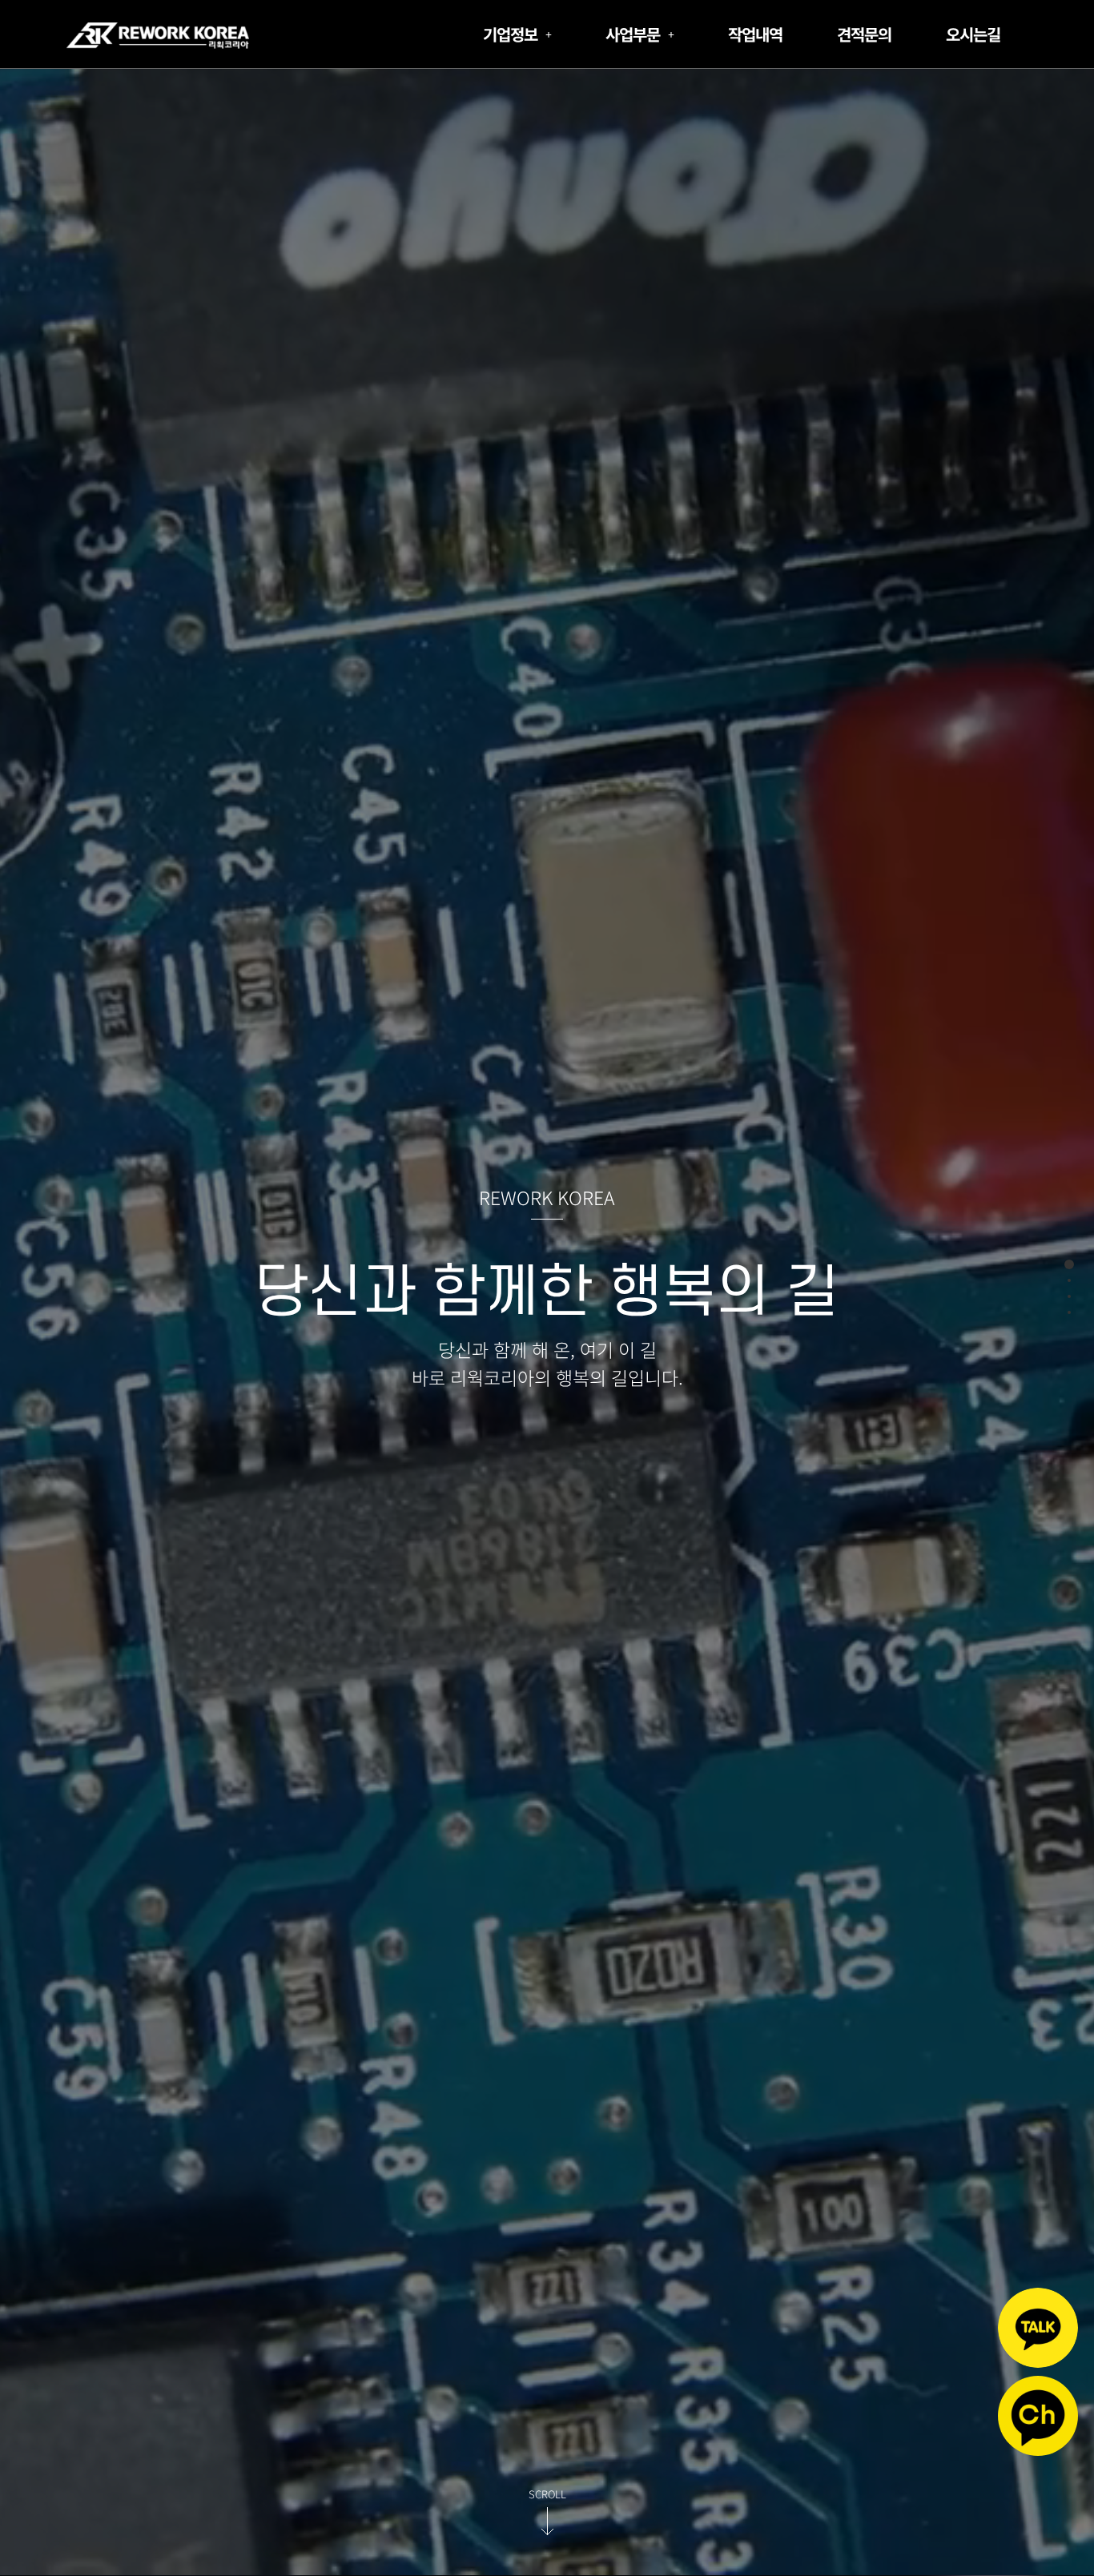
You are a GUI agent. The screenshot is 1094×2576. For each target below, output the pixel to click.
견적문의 (864, 34)
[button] (517, 34)
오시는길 (973, 34)
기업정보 (510, 34)
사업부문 (633, 34)
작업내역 (755, 34)
